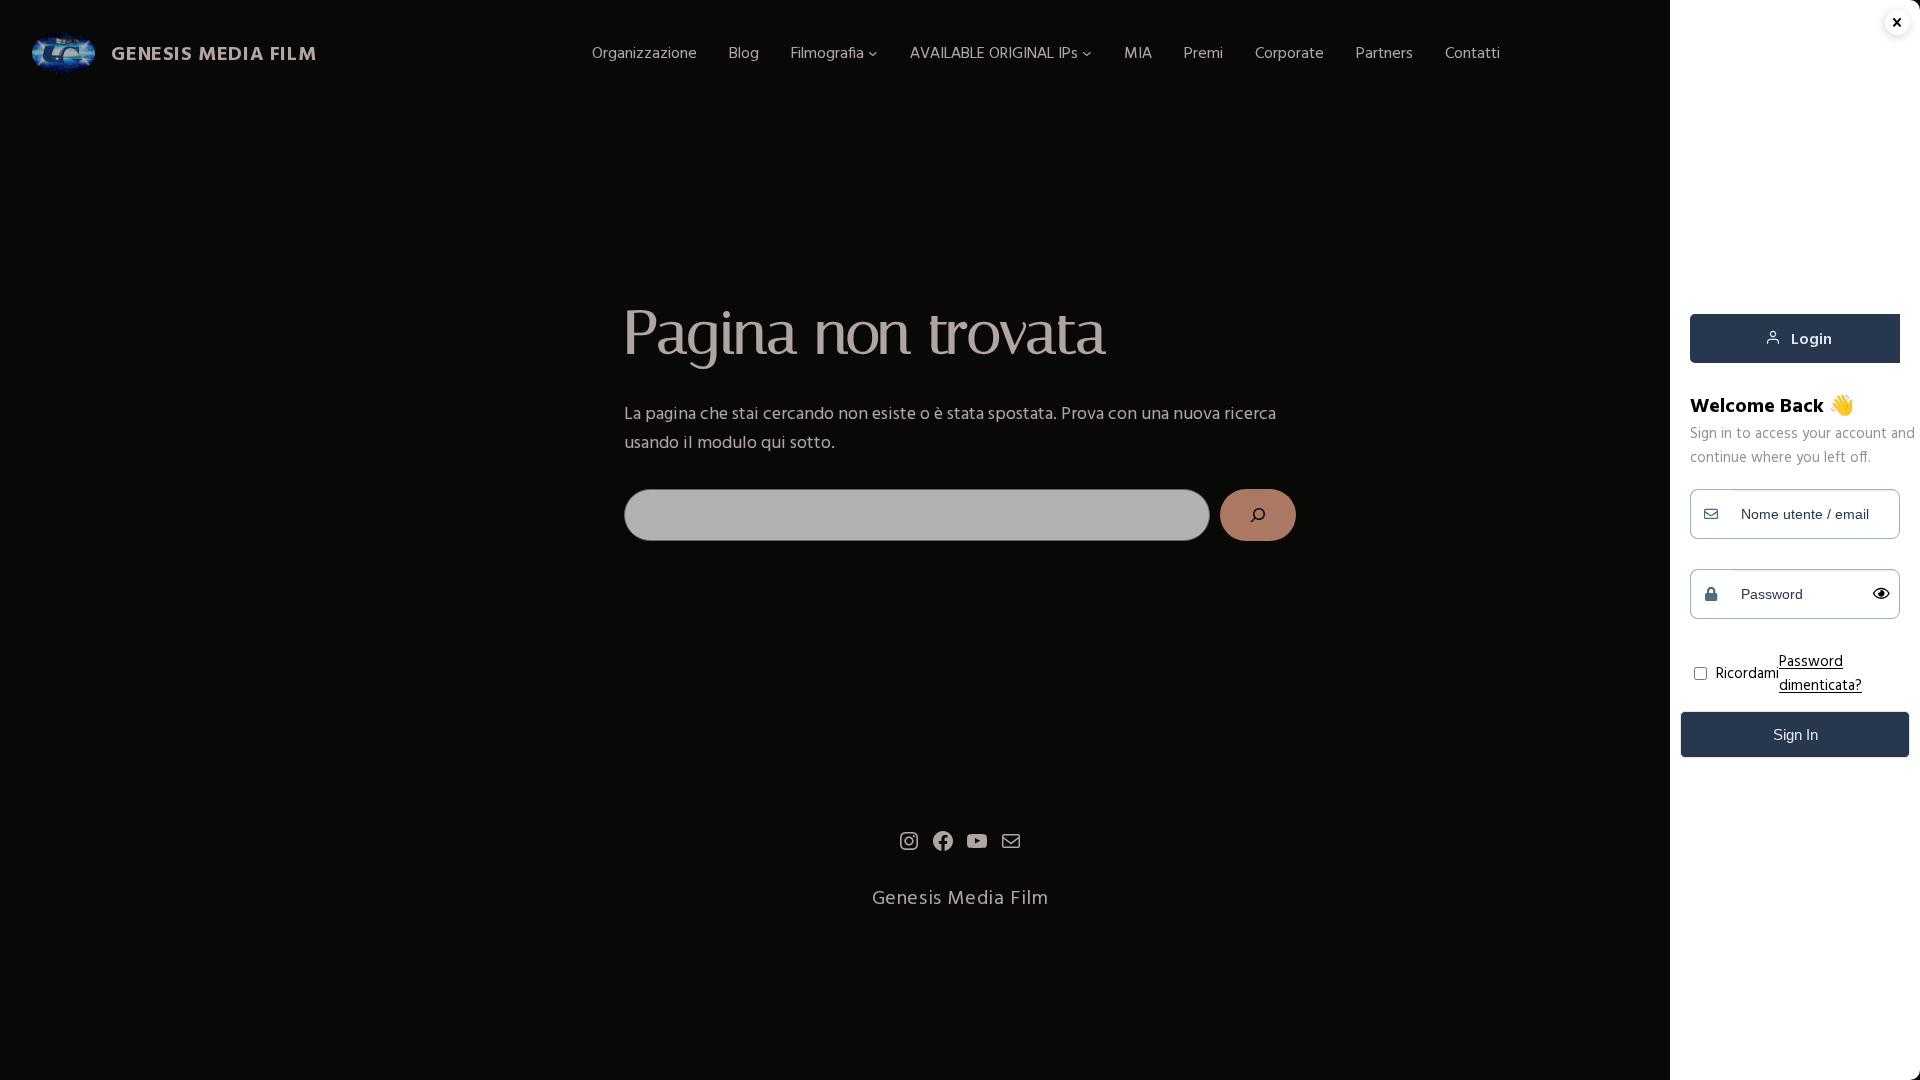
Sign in (1795, 734)
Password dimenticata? (1820, 672)
